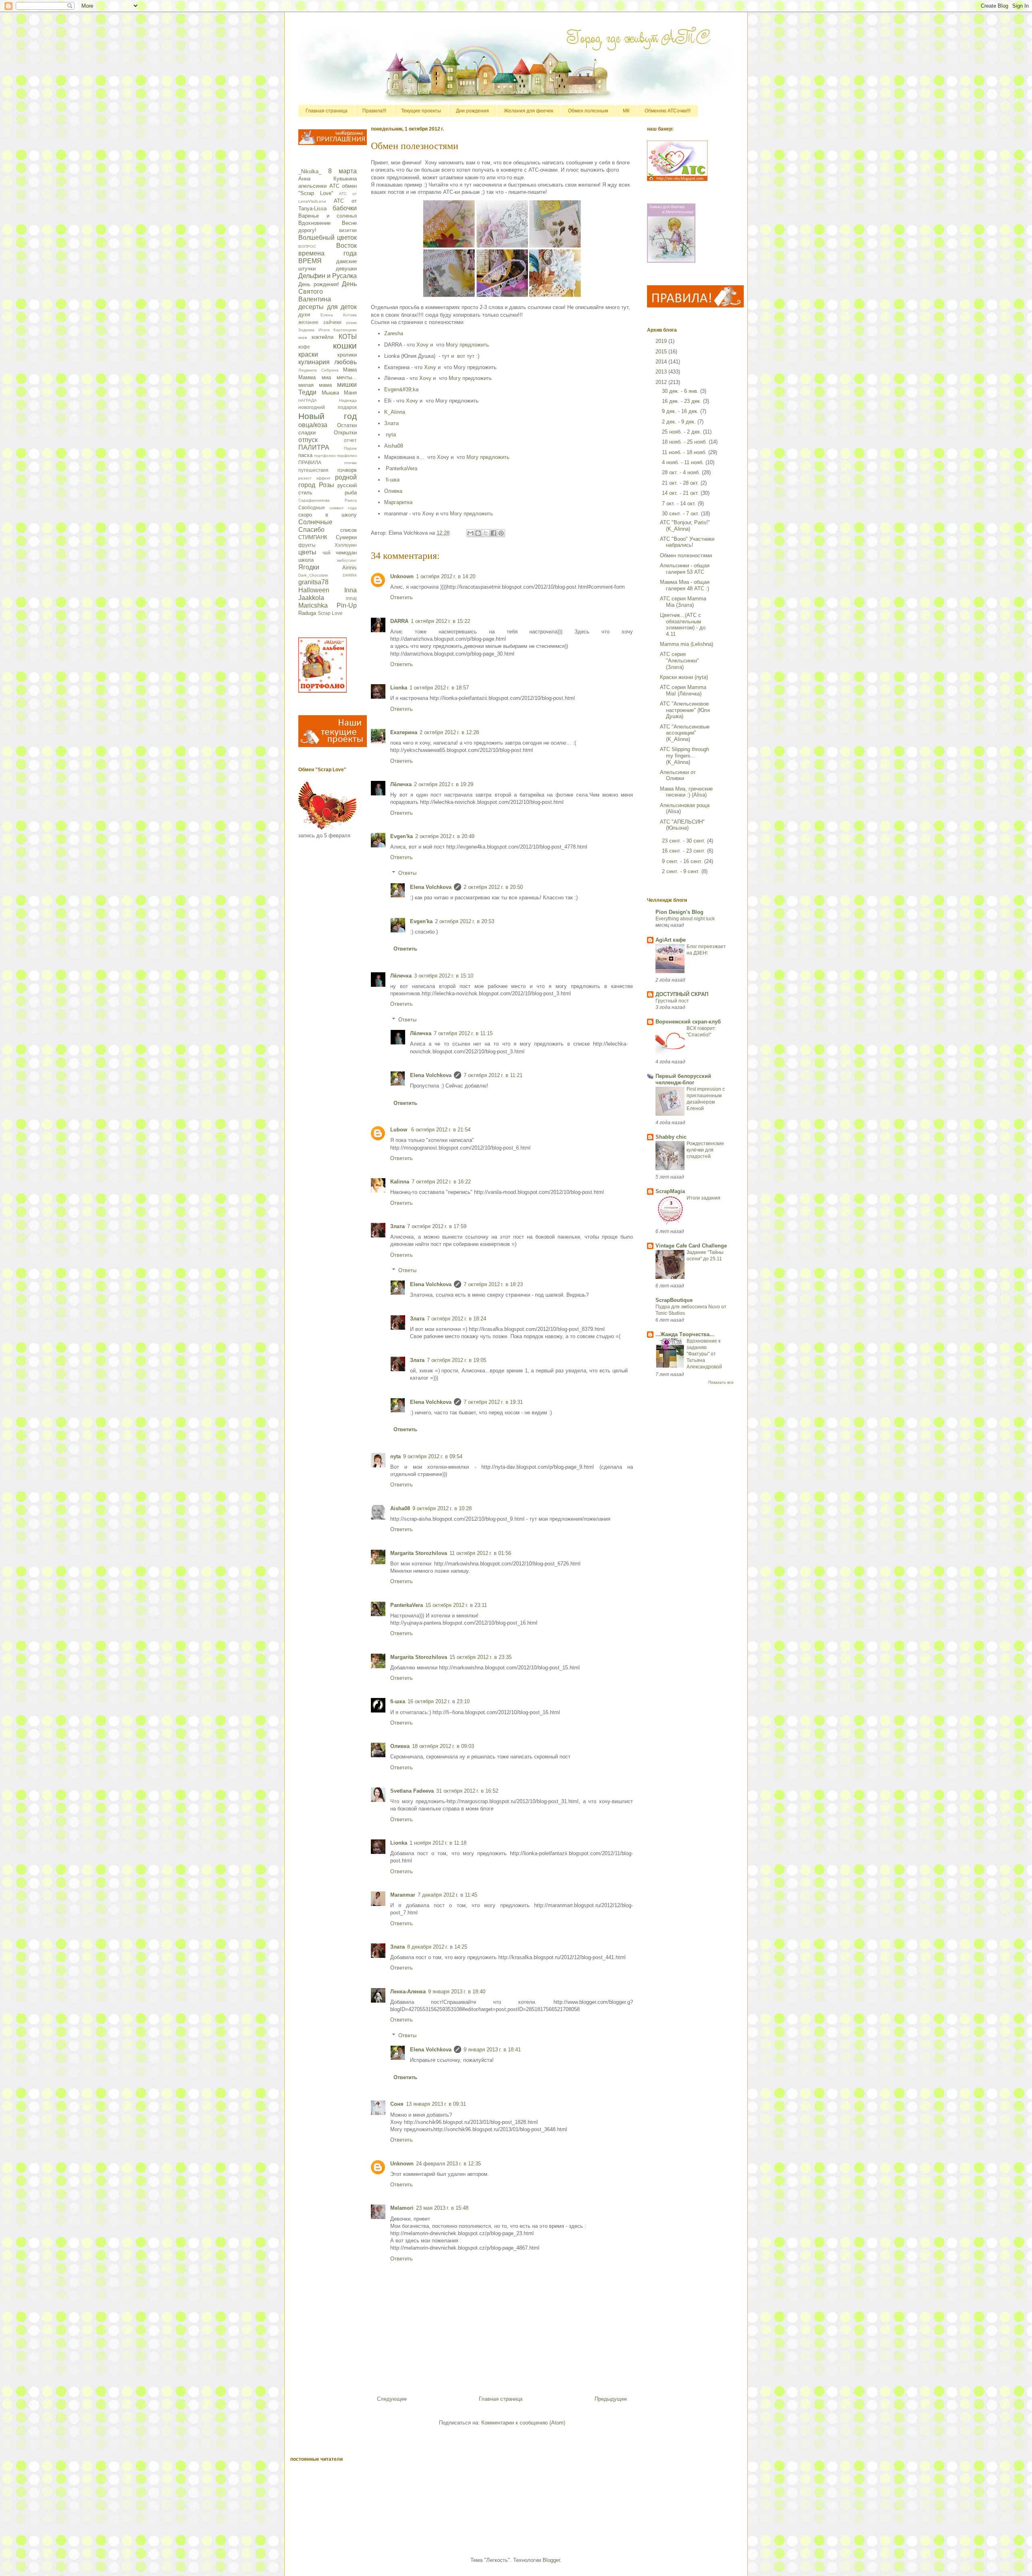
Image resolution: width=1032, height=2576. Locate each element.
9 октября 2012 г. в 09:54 (433, 1456)
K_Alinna (395, 412)
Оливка (393, 491)
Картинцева (345, 330)
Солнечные (315, 522)
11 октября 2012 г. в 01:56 (480, 1553)
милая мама (315, 385)
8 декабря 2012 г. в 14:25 (437, 1947)
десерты (311, 307)
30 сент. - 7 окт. (681, 514)
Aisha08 (394, 446)
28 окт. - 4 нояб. (682, 472)
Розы (327, 485)
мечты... (347, 377)
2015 (662, 352)
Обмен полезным (588, 111)
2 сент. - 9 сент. (682, 871)
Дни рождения (472, 111)
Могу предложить (467, 345)
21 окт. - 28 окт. (681, 483)
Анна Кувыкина (328, 179)
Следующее (392, 2399)
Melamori (402, 2208)
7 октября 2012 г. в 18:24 (457, 1319)
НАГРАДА (308, 400)
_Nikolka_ (310, 171)
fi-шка (393, 480)
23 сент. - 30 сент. (685, 841)
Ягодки (309, 567)
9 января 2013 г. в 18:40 (457, 1992)
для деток (342, 307)
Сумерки (346, 537)
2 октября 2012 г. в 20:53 (465, 921)
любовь (345, 362)
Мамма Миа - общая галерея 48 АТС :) (685, 585)
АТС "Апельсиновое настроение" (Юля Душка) (685, 710)
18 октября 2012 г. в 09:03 (443, 1746)
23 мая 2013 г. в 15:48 (442, 2208)
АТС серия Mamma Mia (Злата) (683, 602)
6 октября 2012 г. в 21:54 (441, 1130)
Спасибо (311, 530)
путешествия (313, 470)
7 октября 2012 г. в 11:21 (493, 1075)
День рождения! (319, 284)
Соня (397, 2104)
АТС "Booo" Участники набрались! (687, 542)
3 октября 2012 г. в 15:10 (444, 976)
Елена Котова (339, 315)
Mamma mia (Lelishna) (687, 644)
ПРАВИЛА (310, 462)
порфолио (347, 456)
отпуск (308, 440)
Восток (346, 246)
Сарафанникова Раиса (328, 500)
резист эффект (314, 478)
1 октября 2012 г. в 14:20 (446, 576)
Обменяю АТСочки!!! (668, 111)
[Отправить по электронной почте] (470, 533)
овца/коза (313, 425)
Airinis (350, 568)
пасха (305, 455)
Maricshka (313, 605)
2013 (662, 372)
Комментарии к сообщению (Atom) (523, 2423)
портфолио (325, 456)
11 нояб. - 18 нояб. (685, 452)
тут (446, 356)
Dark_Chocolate (313, 575)
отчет (350, 440)
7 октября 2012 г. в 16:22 (441, 1182)
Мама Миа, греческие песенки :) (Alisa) (686, 792)
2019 (662, 341)
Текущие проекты (421, 111)
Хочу (422, 345)
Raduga (307, 613)
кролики (347, 355)
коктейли (322, 337)
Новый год (328, 416)
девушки (346, 269)
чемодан (346, 553)
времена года (328, 253)
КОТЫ (348, 337)
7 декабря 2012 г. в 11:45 (447, 1895)
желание (308, 322)
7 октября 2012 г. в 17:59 (437, 1226)
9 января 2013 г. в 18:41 (492, 2050)
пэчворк (347, 470)
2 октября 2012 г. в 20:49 (445, 836)
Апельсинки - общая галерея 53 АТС (685, 569)
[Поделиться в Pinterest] (501, 533)
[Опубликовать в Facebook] (493, 533)
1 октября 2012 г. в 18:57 (439, 688)
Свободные (312, 508)
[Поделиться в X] (486, 533)
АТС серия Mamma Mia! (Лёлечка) (683, 690)
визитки (348, 230)
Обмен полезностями (686, 555)
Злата (391, 423)
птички (351, 463)
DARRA (399, 621)
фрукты (307, 545)
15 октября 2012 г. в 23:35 (481, 1657)
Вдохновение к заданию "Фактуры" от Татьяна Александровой (704, 1354)
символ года (343, 508)
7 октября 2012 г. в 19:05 (457, 1360)
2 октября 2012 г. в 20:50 (493, 887)
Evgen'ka (402, 836)
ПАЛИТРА (314, 447)
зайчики (332, 322)
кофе (304, 347)
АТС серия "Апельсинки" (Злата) (679, 660)
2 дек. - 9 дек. (680, 422)
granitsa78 (313, 582)
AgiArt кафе (671, 940)
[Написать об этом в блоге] (478, 533)
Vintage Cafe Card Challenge (691, 1246)
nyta (391, 435)
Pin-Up (347, 605)
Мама (350, 370)
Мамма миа (315, 377)
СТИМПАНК (313, 537)
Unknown (402, 576)
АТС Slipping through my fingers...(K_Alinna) (685, 756)
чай (327, 553)
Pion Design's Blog (679, 912)
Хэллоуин (346, 545)
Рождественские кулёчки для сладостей (705, 1150)
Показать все (721, 1382)
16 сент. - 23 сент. (685, 851)
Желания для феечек (528, 111)
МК (626, 111)
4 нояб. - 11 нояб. (684, 462)
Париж (350, 448)
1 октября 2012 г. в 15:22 (440, 621)
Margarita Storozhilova (419, 1553)
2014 (662, 362)
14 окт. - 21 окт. (681, 493)
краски (308, 354)
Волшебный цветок (328, 238)
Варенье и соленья (328, 216)
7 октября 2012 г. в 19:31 (493, 1402)
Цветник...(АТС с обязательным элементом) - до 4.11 (683, 625)
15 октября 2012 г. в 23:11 (456, 1605)
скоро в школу (328, 515)
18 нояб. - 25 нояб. (685, 442)
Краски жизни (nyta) (684, 677)
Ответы (407, 873)
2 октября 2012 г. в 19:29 (444, 784)
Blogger (551, 2560)
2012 (662, 382)
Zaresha (394, 333)
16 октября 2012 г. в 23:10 (439, 1701)
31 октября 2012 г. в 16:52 (467, 1791)
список (349, 530)
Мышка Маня (339, 393)
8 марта (342, 171)
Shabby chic (671, 1137)
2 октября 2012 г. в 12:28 (449, 732)
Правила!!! (374, 111)
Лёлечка (401, 784)
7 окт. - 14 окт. (680, 503)
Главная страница (327, 111)
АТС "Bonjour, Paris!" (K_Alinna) (685, 526)
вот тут (466, 356)
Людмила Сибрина (318, 370)
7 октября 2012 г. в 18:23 (493, 1284)
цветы (307, 552)
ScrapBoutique (674, 1300)
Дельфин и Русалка (328, 276)
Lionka (399, 688)
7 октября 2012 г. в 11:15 (463, 1033)
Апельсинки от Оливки (678, 775)
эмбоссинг (347, 560)
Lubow (399, 1130)
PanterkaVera (402, 468)
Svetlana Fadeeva (412, 1791)
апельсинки (312, 186)
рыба (351, 493)
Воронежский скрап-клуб (688, 1022)
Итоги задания (703, 1198)
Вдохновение (314, 223)
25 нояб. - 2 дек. (682, 432)
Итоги (324, 330)
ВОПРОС (307, 246)
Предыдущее (611, 2399)
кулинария (314, 362)
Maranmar (403, 1895)
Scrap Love (330, 613)
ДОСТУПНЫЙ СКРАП (682, 994)
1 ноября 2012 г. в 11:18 (438, 1843)
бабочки (345, 208)
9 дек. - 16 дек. (681, 411)
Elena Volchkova (431, 887)
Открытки (345, 433)
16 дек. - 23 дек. (682, 401)
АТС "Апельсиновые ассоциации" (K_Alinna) (685, 733)
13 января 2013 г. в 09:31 (436, 2104)
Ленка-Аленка (408, 1992)
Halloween (314, 590)
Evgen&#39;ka (401, 389)
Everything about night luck (685, 919)
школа (306, 560)
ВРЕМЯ (310, 261)
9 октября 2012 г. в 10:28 (442, 1508)
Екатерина (404, 732)
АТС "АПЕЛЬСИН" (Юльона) (682, 825)
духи (304, 314)
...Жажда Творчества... (685, 1334)
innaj (351, 598)
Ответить (402, 597)
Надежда (348, 400)
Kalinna (400, 1182)
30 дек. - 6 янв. (681, 391)
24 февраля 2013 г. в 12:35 (448, 2164)
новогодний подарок (328, 407)
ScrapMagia (670, 1191)
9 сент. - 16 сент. (683, 861)
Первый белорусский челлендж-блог (683, 1079)
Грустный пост (672, 1001)
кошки (345, 346)
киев (303, 337)
